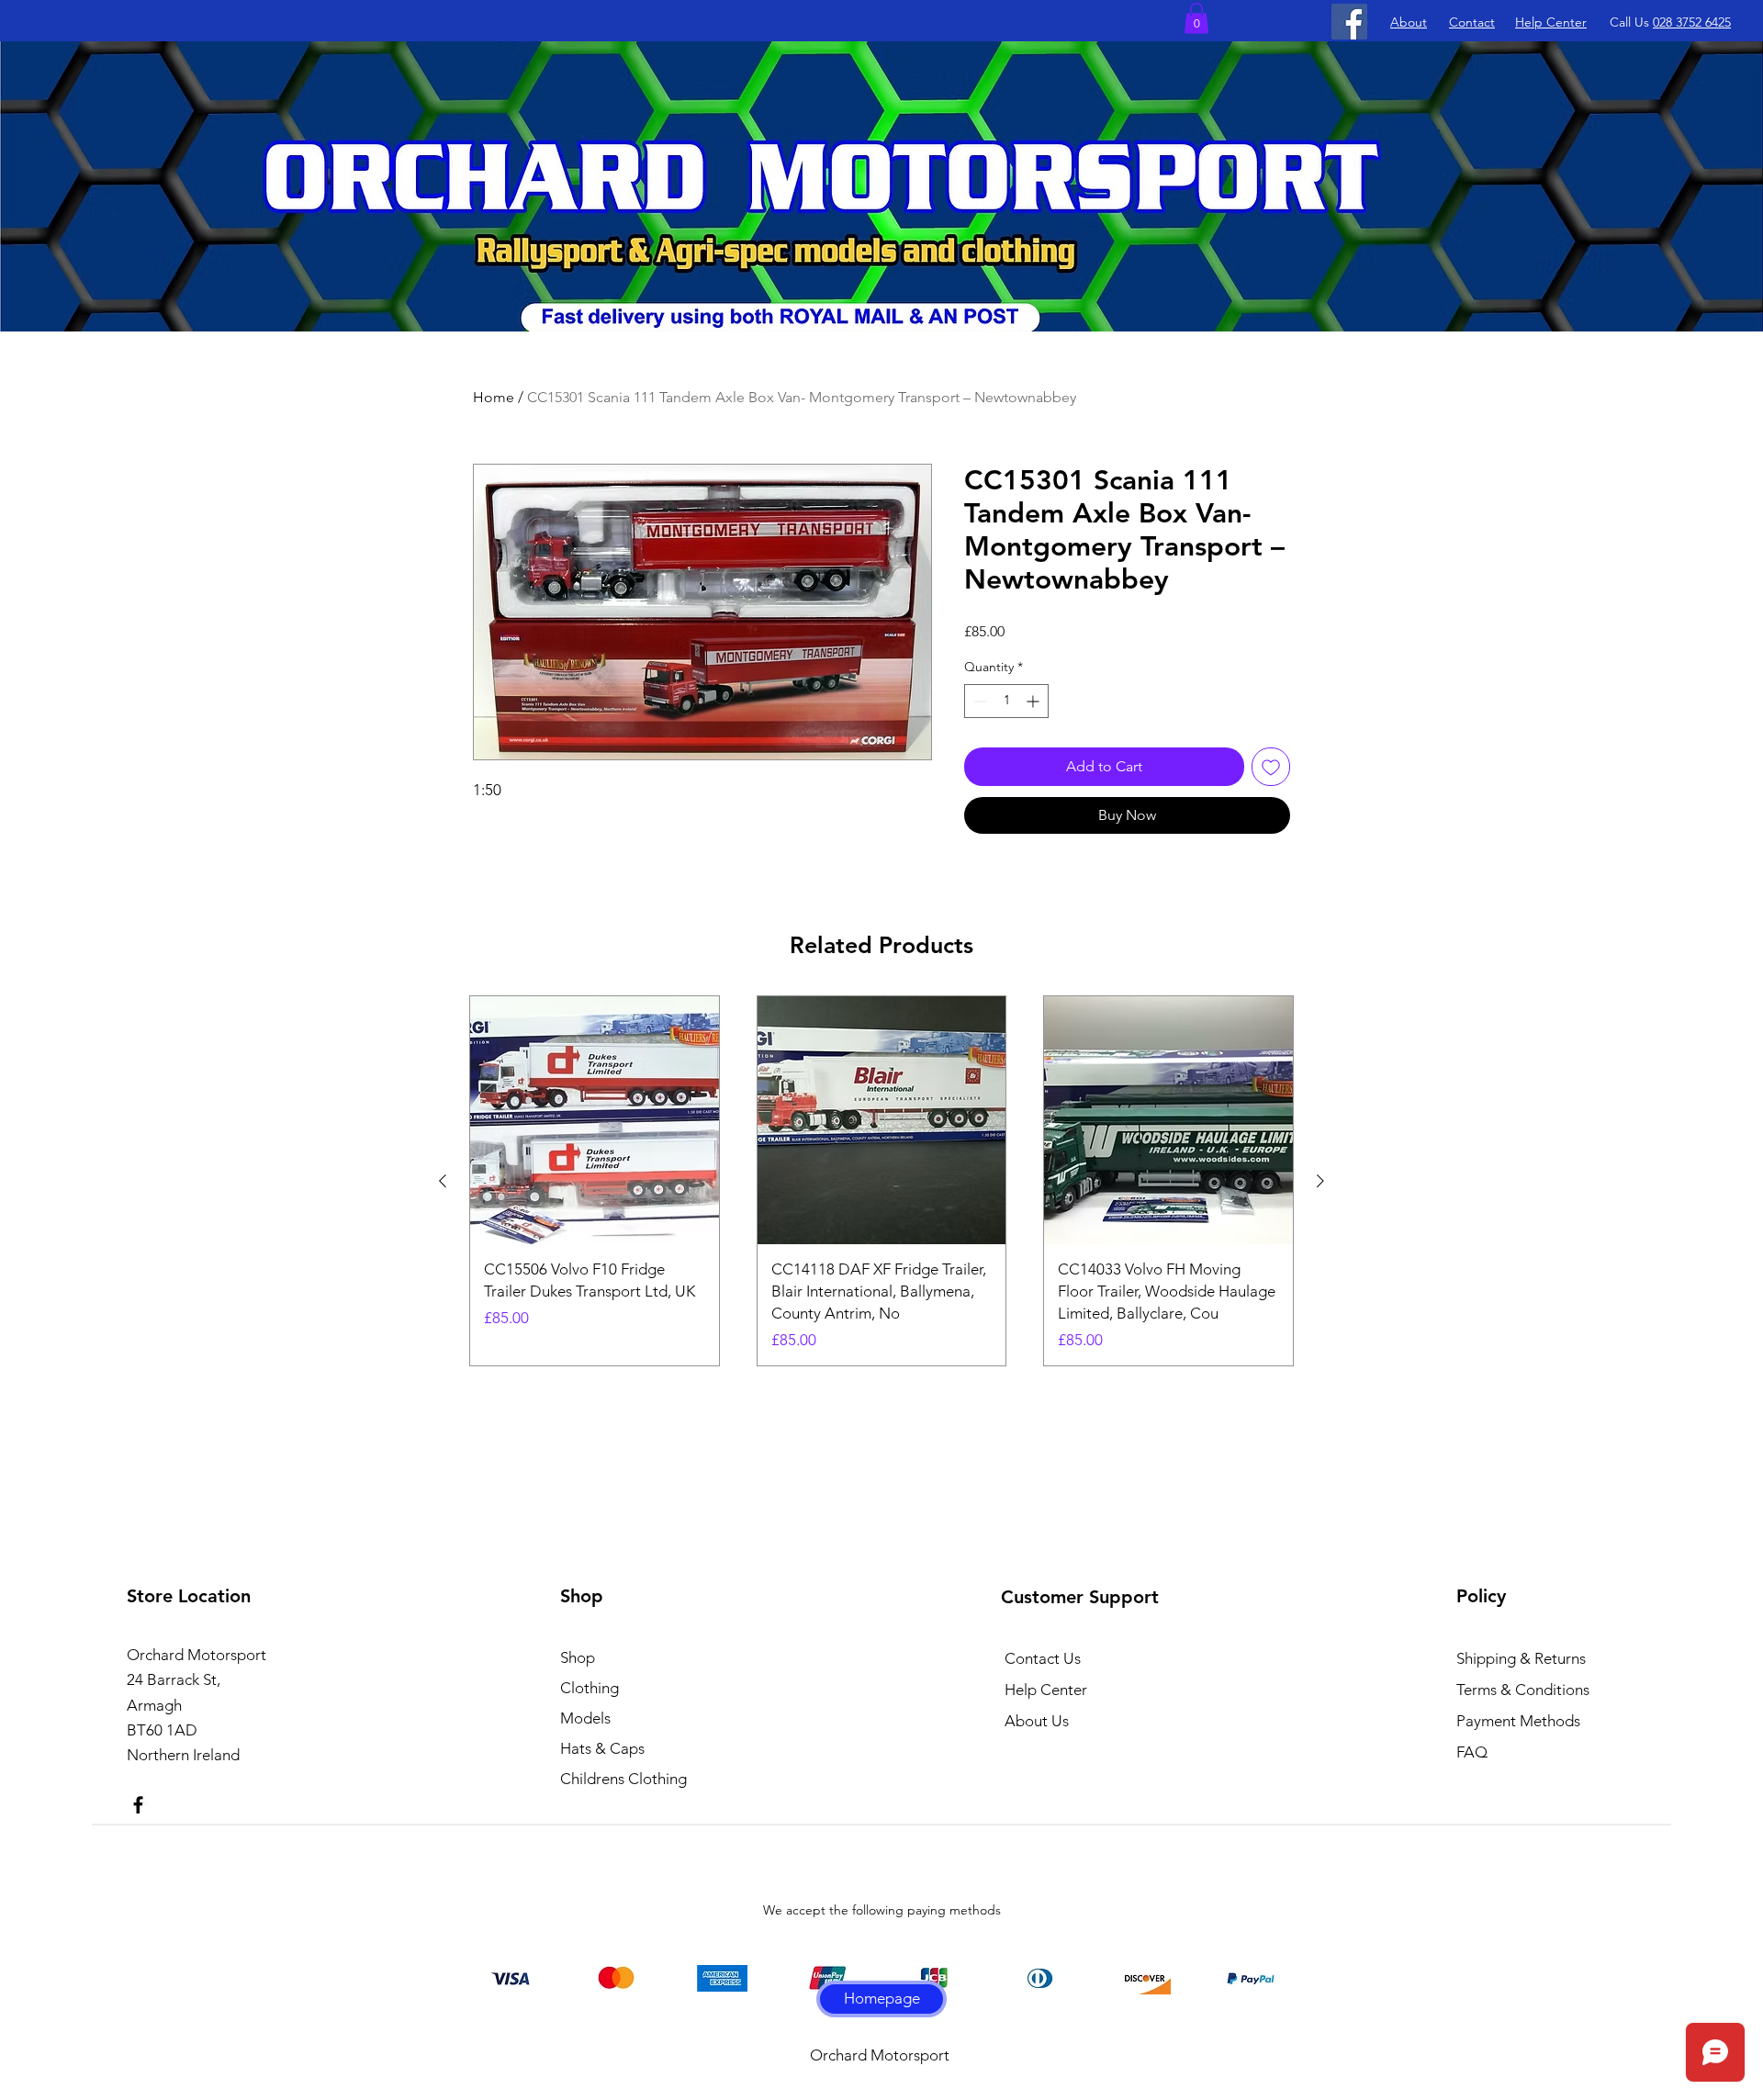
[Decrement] (978, 701)
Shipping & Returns (1521, 1658)
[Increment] (1034, 701)
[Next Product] (1320, 1181)
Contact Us (1043, 1658)
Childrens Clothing (623, 1779)
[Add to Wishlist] (1271, 767)
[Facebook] (1349, 22)
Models (585, 1718)
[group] (881, 1181)
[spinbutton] (1006, 701)
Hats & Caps (602, 1748)
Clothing (590, 1688)
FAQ (1472, 1752)
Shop (578, 1657)
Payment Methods (1520, 1721)
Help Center (1046, 1690)
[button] (1196, 18)
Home (494, 397)
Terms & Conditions (1523, 1690)
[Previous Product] (443, 1181)
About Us (1037, 1721)
